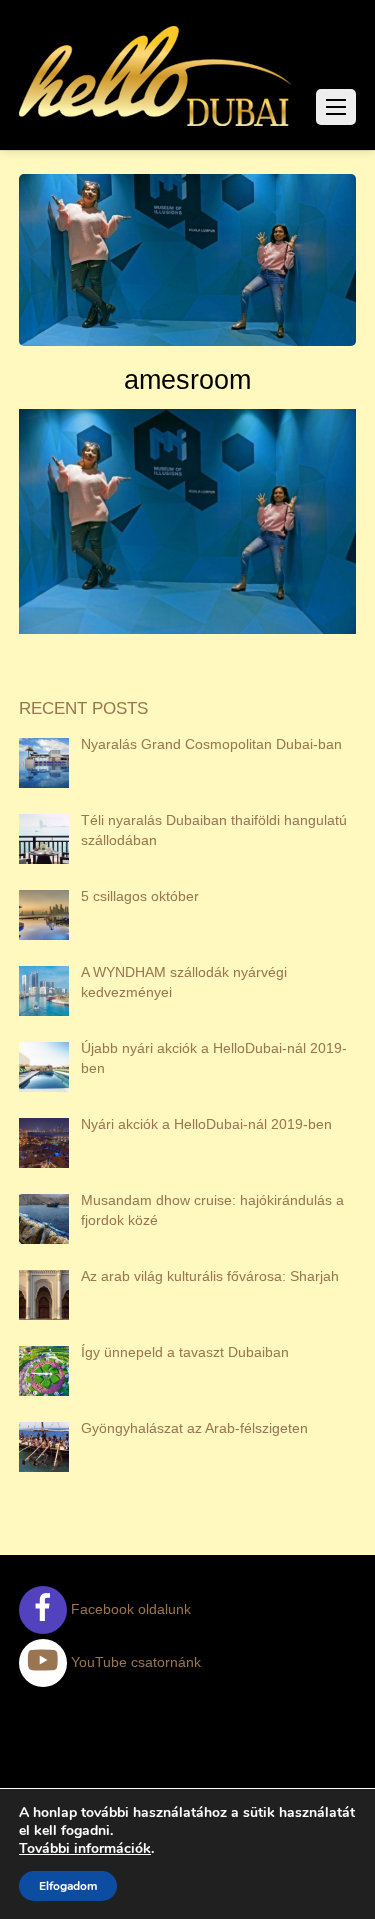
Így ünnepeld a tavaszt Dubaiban (185, 1352)
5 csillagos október (140, 896)
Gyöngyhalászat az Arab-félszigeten (194, 1428)
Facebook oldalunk (129, 1609)
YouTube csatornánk (134, 1662)
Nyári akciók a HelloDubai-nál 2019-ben (206, 1124)
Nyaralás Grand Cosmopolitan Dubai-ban (211, 744)
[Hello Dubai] (156, 126)
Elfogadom (68, 1886)
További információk (85, 1849)
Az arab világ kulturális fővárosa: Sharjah (210, 1276)
